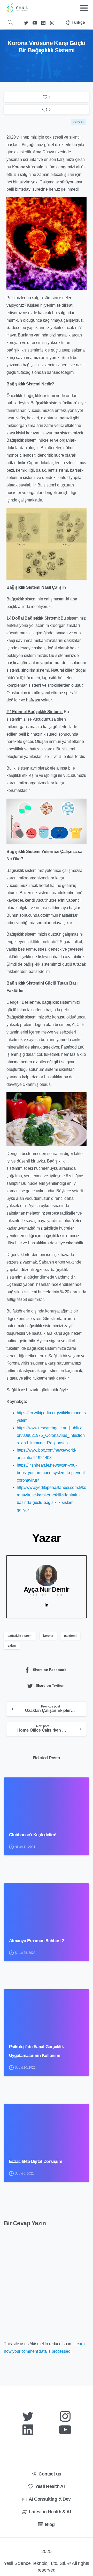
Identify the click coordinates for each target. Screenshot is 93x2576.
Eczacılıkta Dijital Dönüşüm (36, 2161)
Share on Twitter (50, 1686)
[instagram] (52, 23)
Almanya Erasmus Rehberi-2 (37, 1941)
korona (48, 1636)
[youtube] (35, 23)
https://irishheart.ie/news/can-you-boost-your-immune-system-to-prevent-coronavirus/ (51, 1473)
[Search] (10, 23)
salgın (12, 1646)
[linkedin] (43, 23)
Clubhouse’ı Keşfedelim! (33, 1835)
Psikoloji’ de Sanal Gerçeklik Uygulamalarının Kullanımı (36, 2051)
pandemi (70, 1636)
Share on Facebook (50, 1670)
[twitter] (26, 23)
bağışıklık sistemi (20, 1636)
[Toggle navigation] (84, 8)
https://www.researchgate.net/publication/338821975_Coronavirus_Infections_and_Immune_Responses (51, 1435)
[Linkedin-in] (47, 1605)
